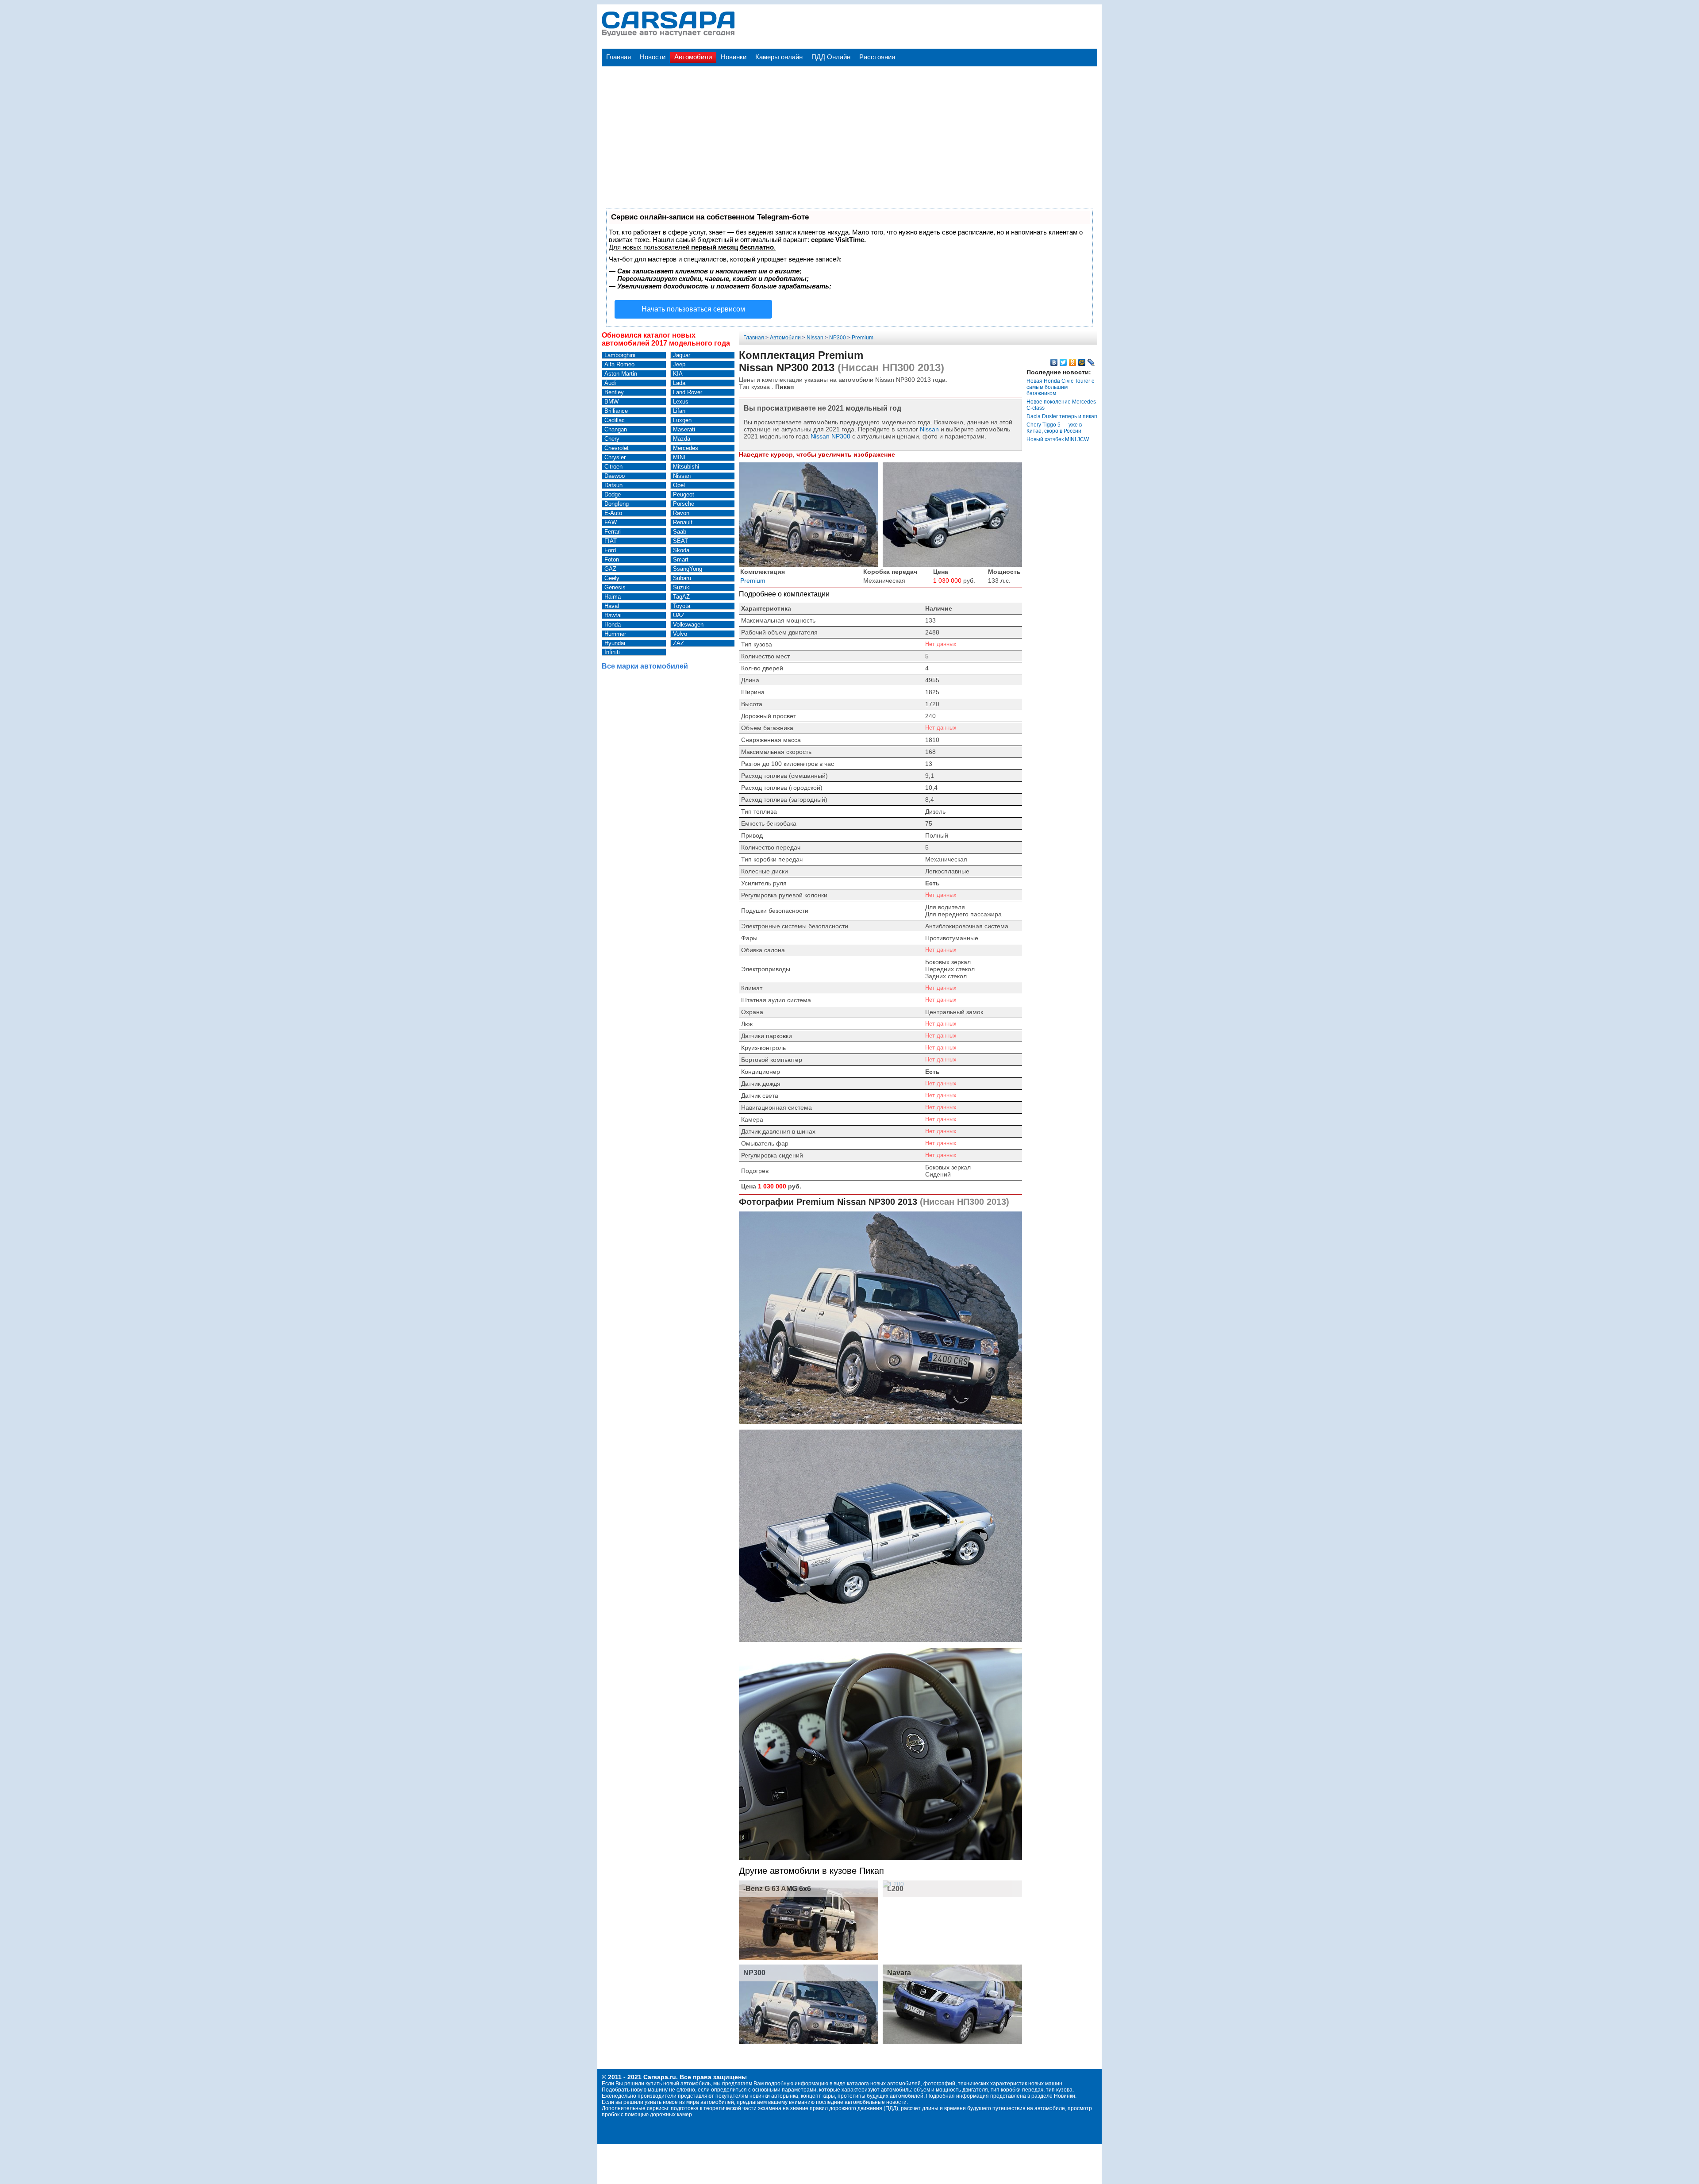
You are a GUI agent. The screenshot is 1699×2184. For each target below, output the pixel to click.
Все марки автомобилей (645, 666)
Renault (683, 522)
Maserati (684, 429)
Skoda (681, 550)
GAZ (610, 569)
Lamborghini (620, 355)
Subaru (682, 578)
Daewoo (615, 476)
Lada (679, 383)
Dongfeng (617, 504)
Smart (681, 559)
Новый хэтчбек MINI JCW (1058, 439)
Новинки (734, 57)
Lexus (681, 402)
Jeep (679, 364)
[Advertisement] (849, 128)
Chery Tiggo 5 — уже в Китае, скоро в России (1054, 428)
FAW (611, 522)
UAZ (679, 615)
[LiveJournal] (1091, 362)
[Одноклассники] (1073, 362)
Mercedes (686, 448)
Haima (613, 597)
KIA (678, 374)
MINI (679, 457)
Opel (679, 485)
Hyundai (615, 643)
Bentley (614, 392)
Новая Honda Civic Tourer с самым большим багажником (1060, 387)
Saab (680, 532)
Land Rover (688, 392)
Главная (619, 57)
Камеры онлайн (779, 57)
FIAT (611, 541)
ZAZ (678, 643)
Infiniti (612, 652)
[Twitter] (1063, 362)
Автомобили (693, 57)
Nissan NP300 (830, 436)
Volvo (680, 634)
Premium (863, 338)
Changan (616, 429)
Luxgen (682, 420)
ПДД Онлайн (831, 57)
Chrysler (615, 457)
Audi (610, 383)
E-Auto (613, 513)
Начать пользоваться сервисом (693, 309)
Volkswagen (688, 625)
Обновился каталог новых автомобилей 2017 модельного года (666, 339)
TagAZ (681, 597)
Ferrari (613, 532)
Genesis (615, 587)
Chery (612, 439)
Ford (610, 550)
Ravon (681, 513)
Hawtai (613, 615)
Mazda (682, 439)
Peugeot (684, 494)
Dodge (613, 494)
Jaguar (682, 355)
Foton (612, 559)
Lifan (679, 411)
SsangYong (688, 569)
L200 (895, 1889)
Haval (612, 606)
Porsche (684, 504)
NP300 (838, 338)
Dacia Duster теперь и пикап (1062, 416)
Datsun (613, 485)
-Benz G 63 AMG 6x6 (777, 1889)
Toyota (682, 606)
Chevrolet (617, 448)
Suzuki (682, 587)
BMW (611, 402)
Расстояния (877, 57)
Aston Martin (621, 374)
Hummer (615, 634)
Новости (653, 57)
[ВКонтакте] (1054, 362)
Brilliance (616, 411)
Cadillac (615, 420)
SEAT (680, 541)
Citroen (613, 467)
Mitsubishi (686, 467)
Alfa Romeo (619, 364)
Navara (899, 1973)
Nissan (682, 476)
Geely (612, 578)
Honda (613, 625)
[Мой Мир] (1082, 362)
